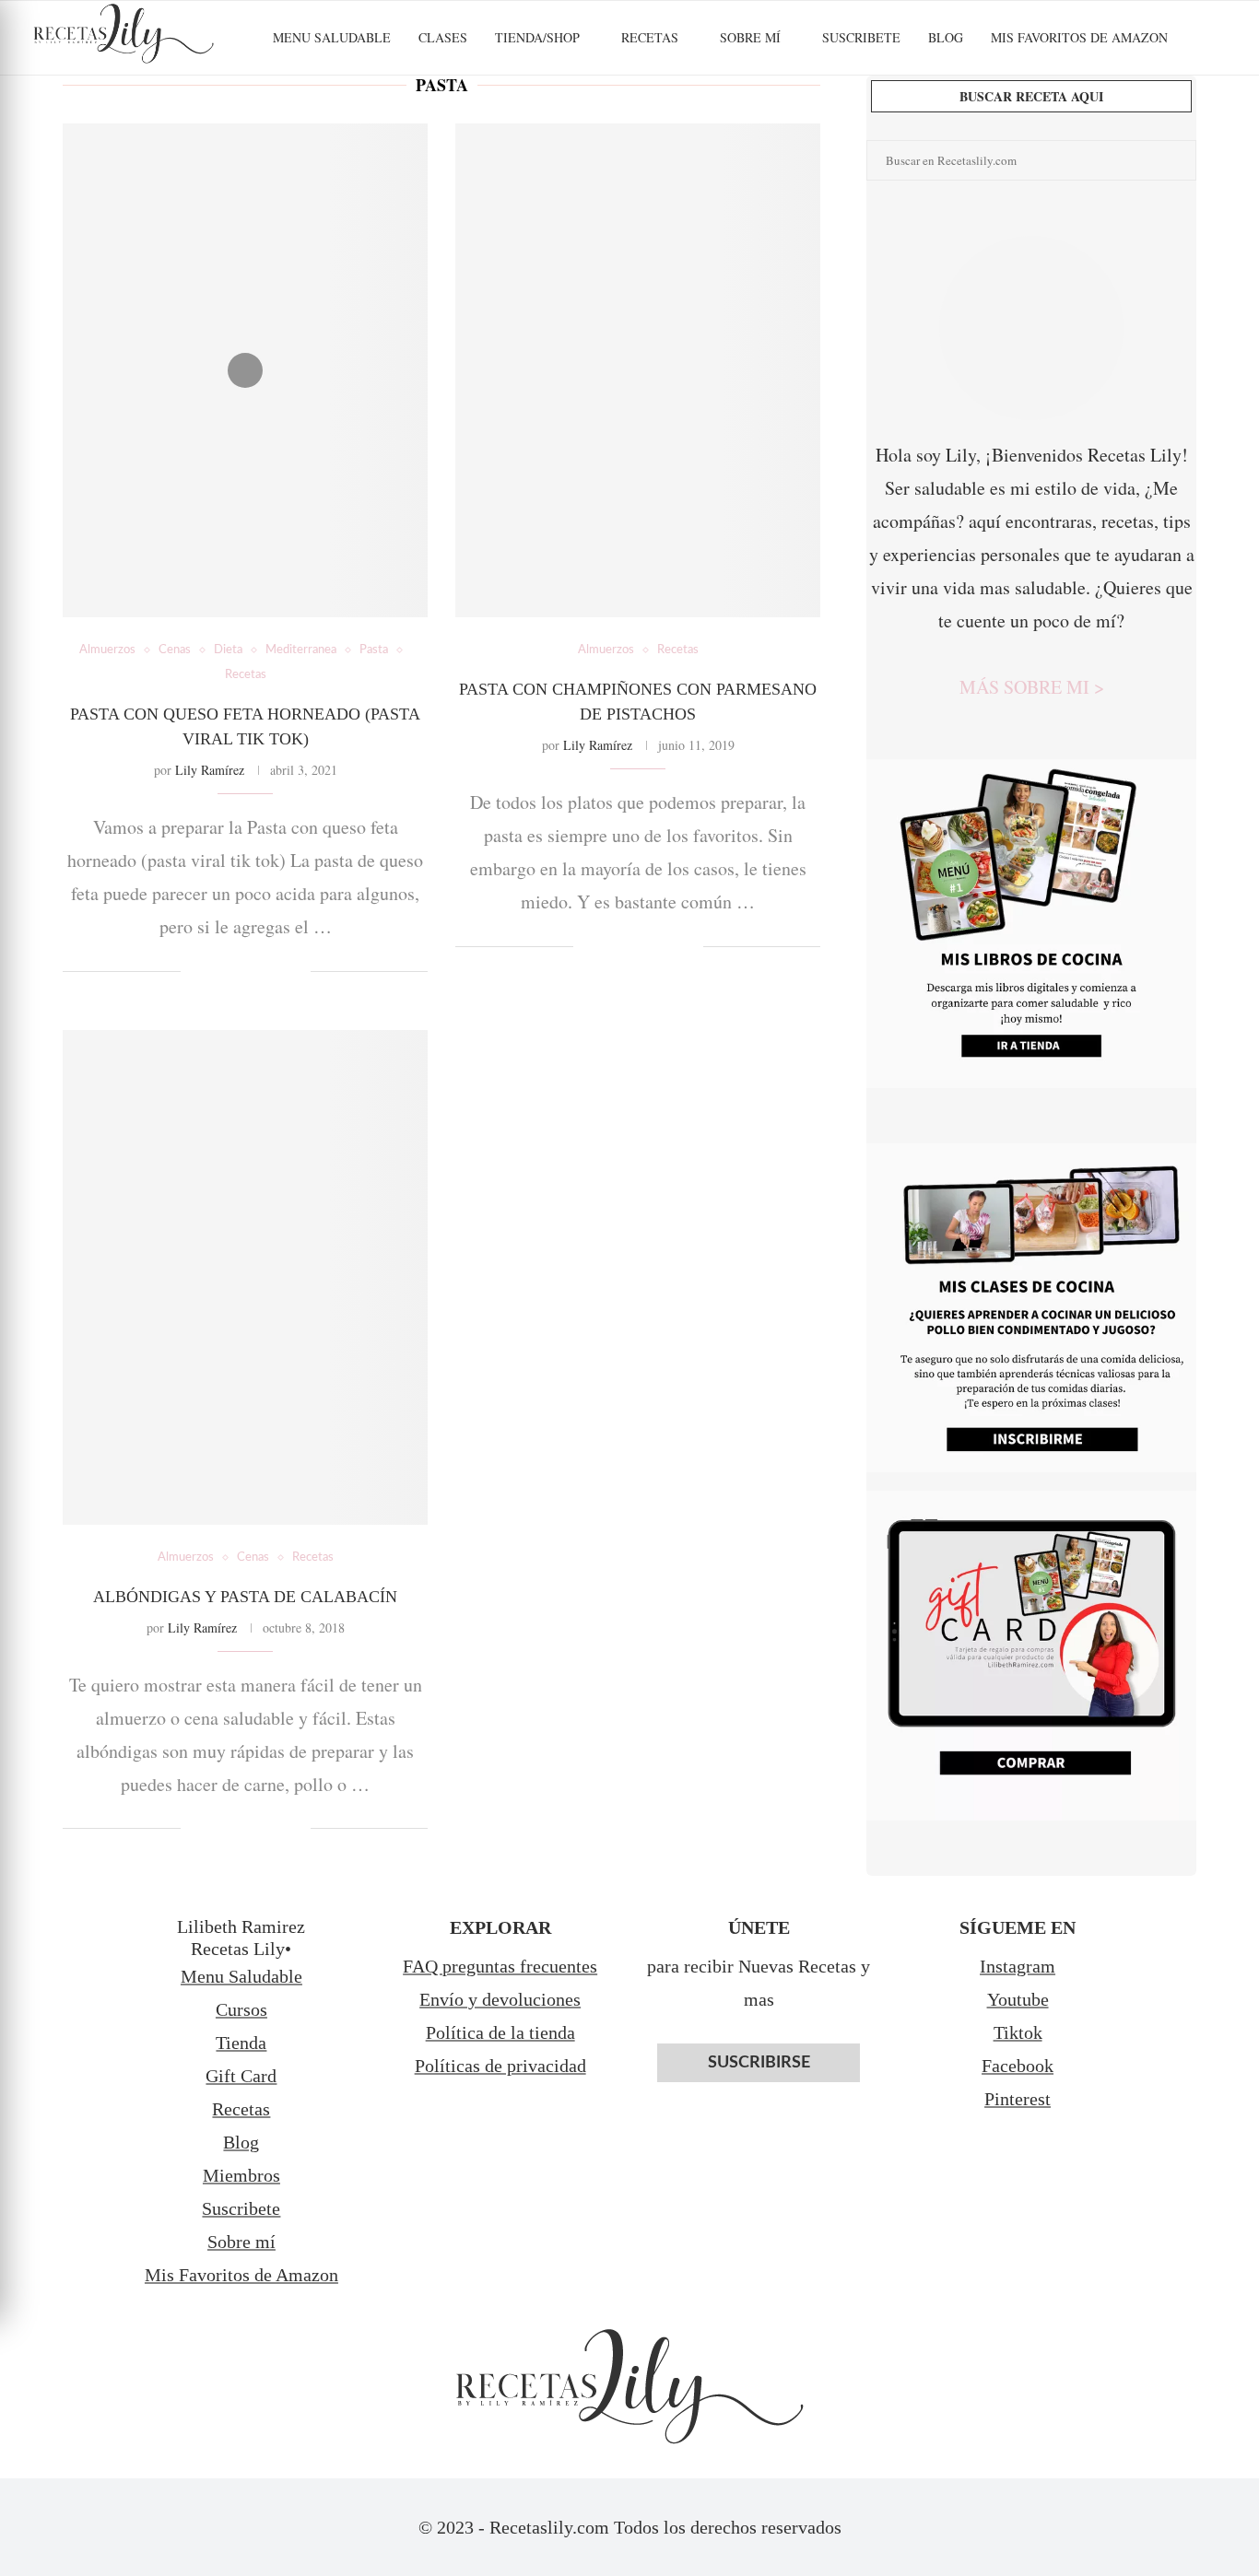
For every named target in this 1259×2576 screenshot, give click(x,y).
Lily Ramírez (210, 770)
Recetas (650, 37)
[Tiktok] (1223, 118)
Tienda (241, 2043)
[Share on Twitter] (238, 972)
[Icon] (245, 370)
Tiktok (1018, 2032)
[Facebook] (1106, 118)
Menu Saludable (332, 37)
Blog (946, 37)
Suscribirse (759, 2063)
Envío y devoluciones (500, 1999)
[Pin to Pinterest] (258, 972)
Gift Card (241, 2076)
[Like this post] (195, 972)
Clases (443, 37)
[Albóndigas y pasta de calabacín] (245, 1277)
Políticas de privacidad (500, 2066)
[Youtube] (1184, 118)
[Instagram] (1145, 118)
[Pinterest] (1165, 118)
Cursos (241, 2009)
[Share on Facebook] (219, 972)
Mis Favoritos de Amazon (241, 2275)
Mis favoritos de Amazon (1079, 37)
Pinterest (1018, 2099)
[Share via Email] (296, 972)
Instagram (1018, 1966)
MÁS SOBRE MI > (1032, 687)
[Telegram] (1203, 118)
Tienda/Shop (537, 37)
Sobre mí (750, 37)
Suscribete (861, 37)
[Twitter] (1126, 118)
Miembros (241, 2175)
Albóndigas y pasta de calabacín (245, 1597)
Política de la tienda (500, 2032)
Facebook (1018, 2066)
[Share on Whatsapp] (277, 972)
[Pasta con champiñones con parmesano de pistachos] (638, 370)
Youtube (1018, 1999)
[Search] (1218, 38)
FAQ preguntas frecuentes (500, 1966)
